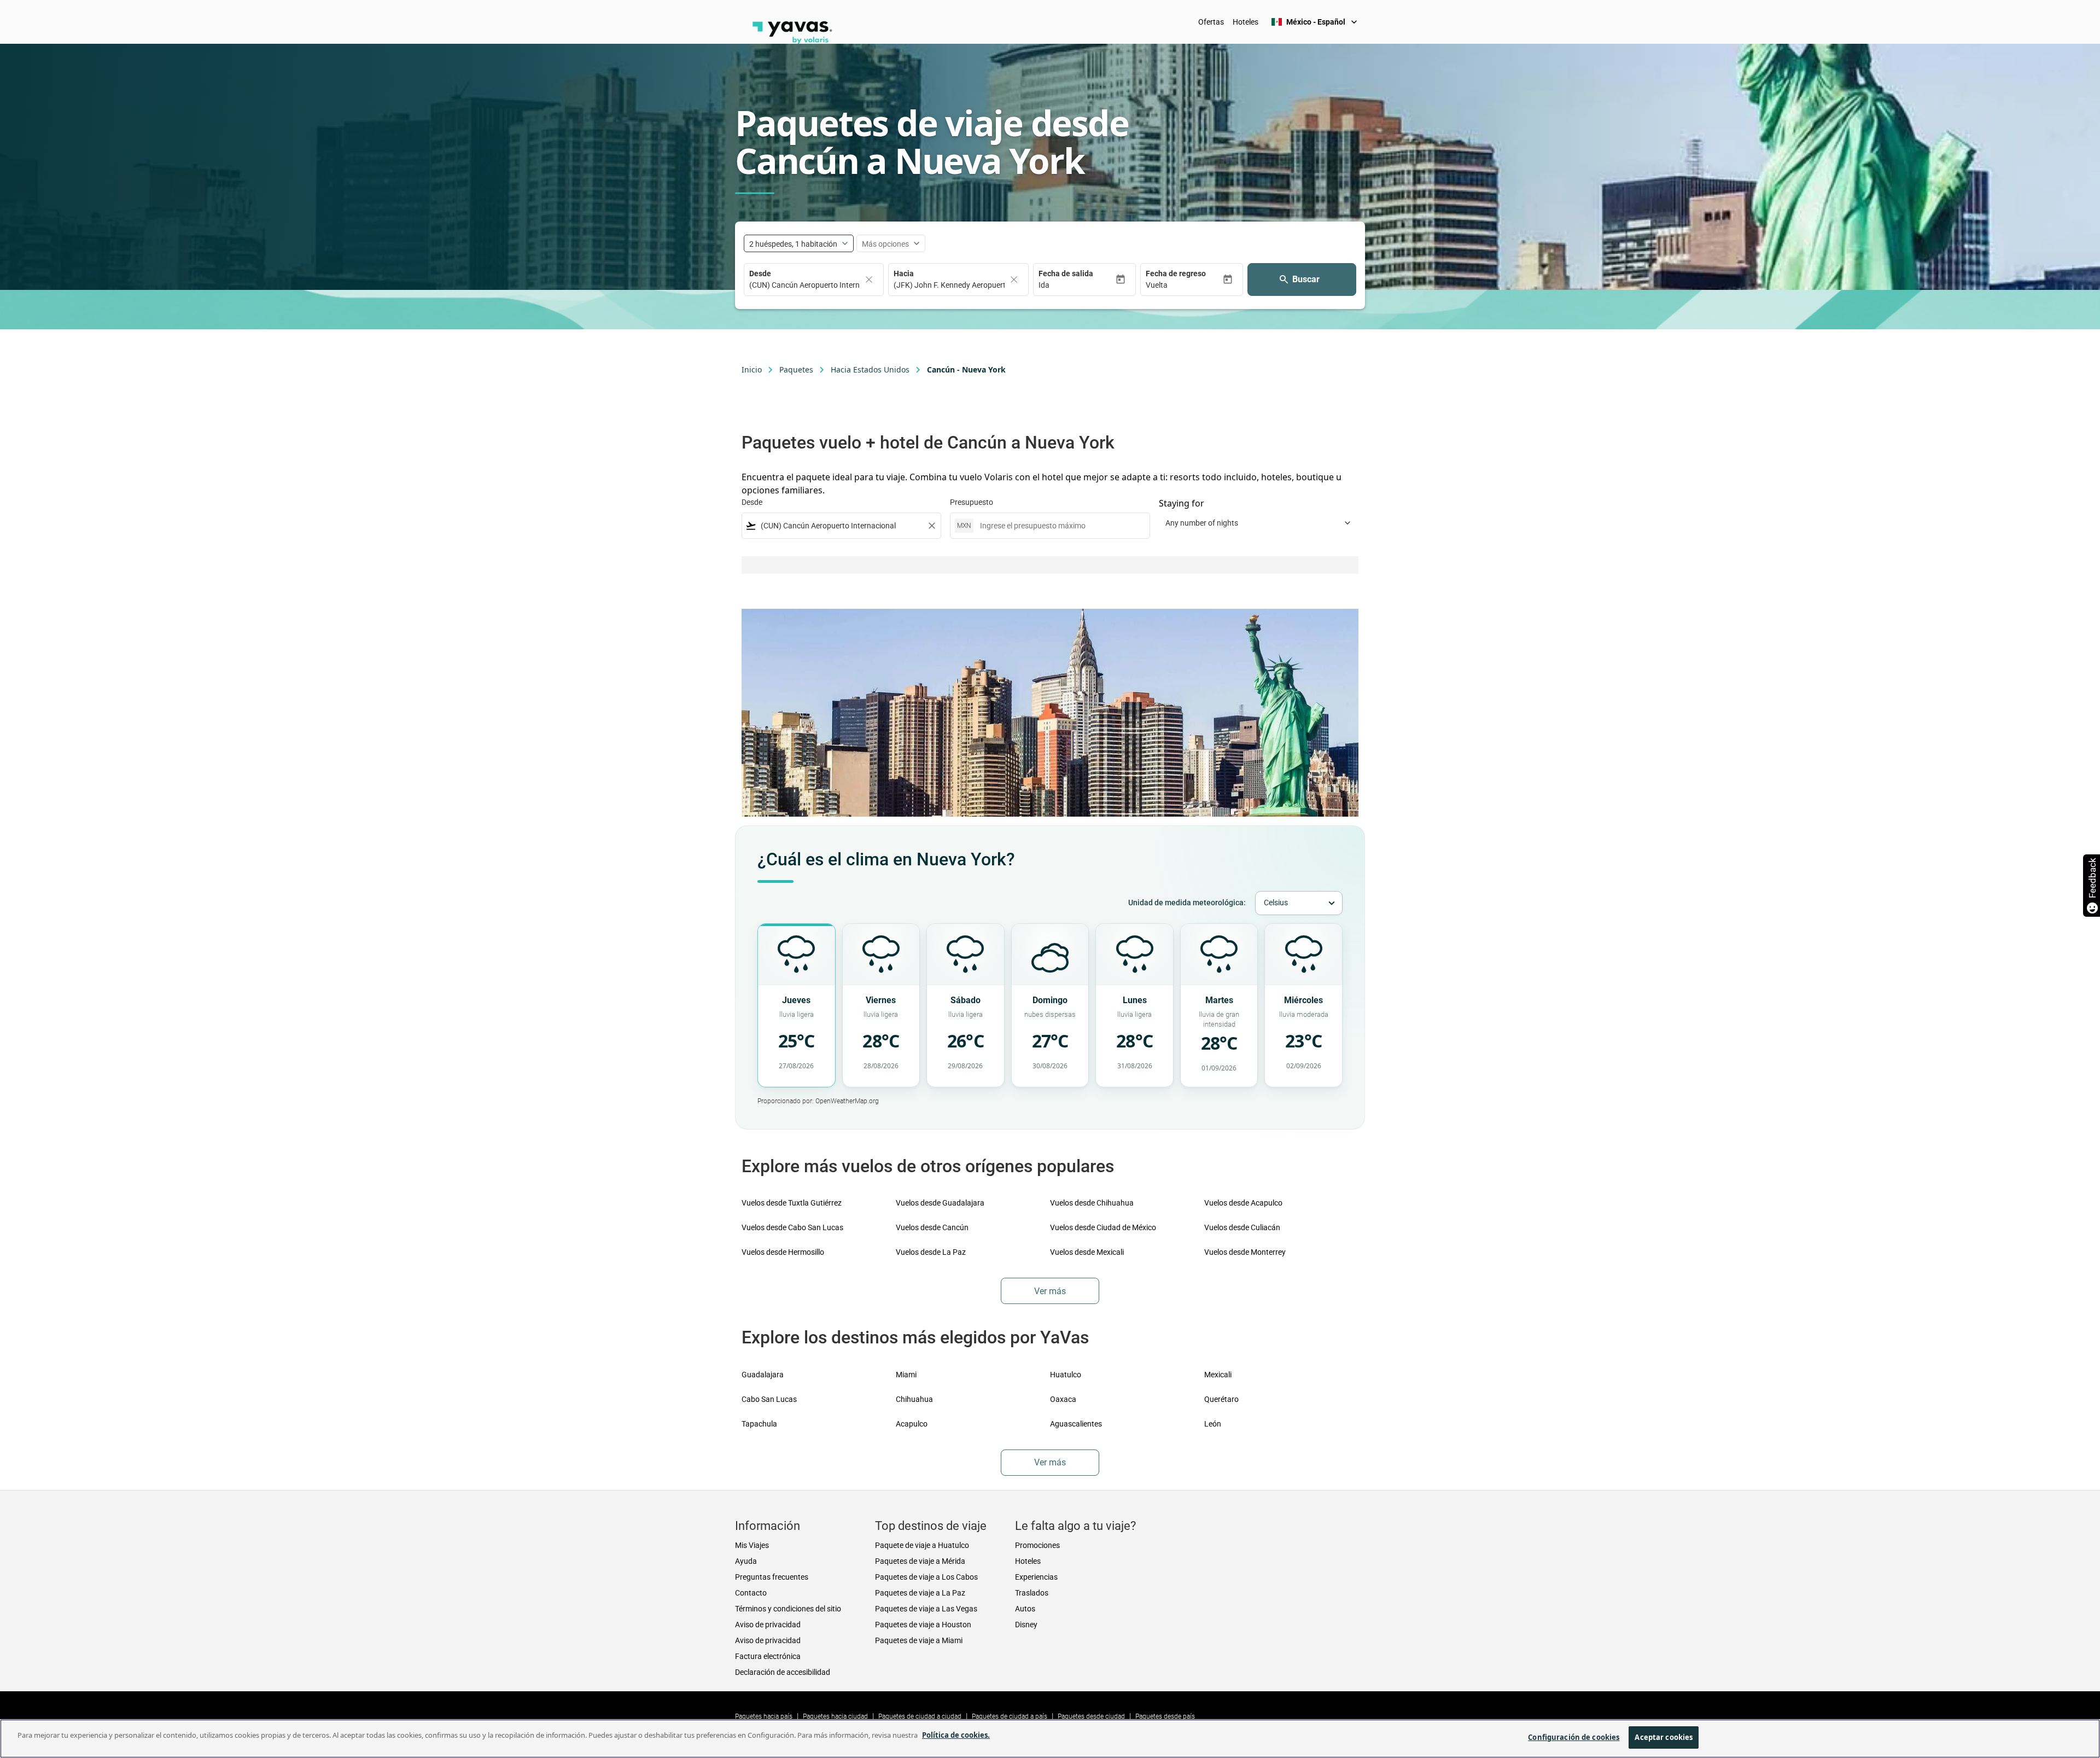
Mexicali (1218, 1375)
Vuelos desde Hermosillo (783, 1252)
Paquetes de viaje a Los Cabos (926, 1577)
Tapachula (759, 1424)
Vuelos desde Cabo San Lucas (792, 1227)
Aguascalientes (1076, 1424)
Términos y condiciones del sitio (788, 1609)
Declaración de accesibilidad (783, 1672)
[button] (1077, 285)
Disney (1026, 1625)
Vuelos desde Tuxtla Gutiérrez (792, 1203)
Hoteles (1246, 22)
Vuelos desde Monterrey (1245, 1252)
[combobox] (841, 526)
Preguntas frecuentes (772, 1577)
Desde (760, 273)
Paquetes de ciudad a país (1010, 1716)
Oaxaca (1063, 1399)
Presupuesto (972, 502)
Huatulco (1066, 1375)
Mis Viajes (752, 1545)
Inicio (752, 369)
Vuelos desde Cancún (932, 1227)
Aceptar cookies (1664, 1737)
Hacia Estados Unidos (870, 369)
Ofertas (1211, 22)
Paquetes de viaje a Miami (919, 1640)
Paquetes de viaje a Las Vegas (926, 1609)
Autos (1025, 1609)
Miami (906, 1375)
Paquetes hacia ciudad (835, 1716)
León (1213, 1424)
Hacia (904, 273)
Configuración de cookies (1574, 1737)
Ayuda (746, 1561)
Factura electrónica (768, 1656)
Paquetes (796, 369)
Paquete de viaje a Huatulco (922, 1545)
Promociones (1037, 1545)
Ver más (1050, 1291)
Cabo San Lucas (769, 1399)
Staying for (1182, 503)
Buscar (1306, 279)
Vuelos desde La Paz (931, 1252)
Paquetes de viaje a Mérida (920, 1561)
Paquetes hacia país (764, 1716)
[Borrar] (869, 280)
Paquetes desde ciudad (1091, 1716)
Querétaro (1221, 1399)
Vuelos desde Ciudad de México (1103, 1227)
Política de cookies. (956, 1735)
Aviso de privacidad (768, 1625)
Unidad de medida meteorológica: (1187, 903)
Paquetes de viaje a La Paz (920, 1593)
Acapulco (912, 1424)
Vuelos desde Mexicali (1087, 1252)
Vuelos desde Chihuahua (1092, 1203)
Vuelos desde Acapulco (1243, 1203)
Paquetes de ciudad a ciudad (920, 1716)
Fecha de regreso (1176, 273)
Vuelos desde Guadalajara (940, 1203)
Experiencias (1036, 1577)
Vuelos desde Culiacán (1242, 1227)
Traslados (1032, 1593)
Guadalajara (763, 1375)
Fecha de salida (1066, 273)
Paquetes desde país (1165, 1716)
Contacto (751, 1593)
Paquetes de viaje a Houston (923, 1625)
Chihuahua (914, 1399)
